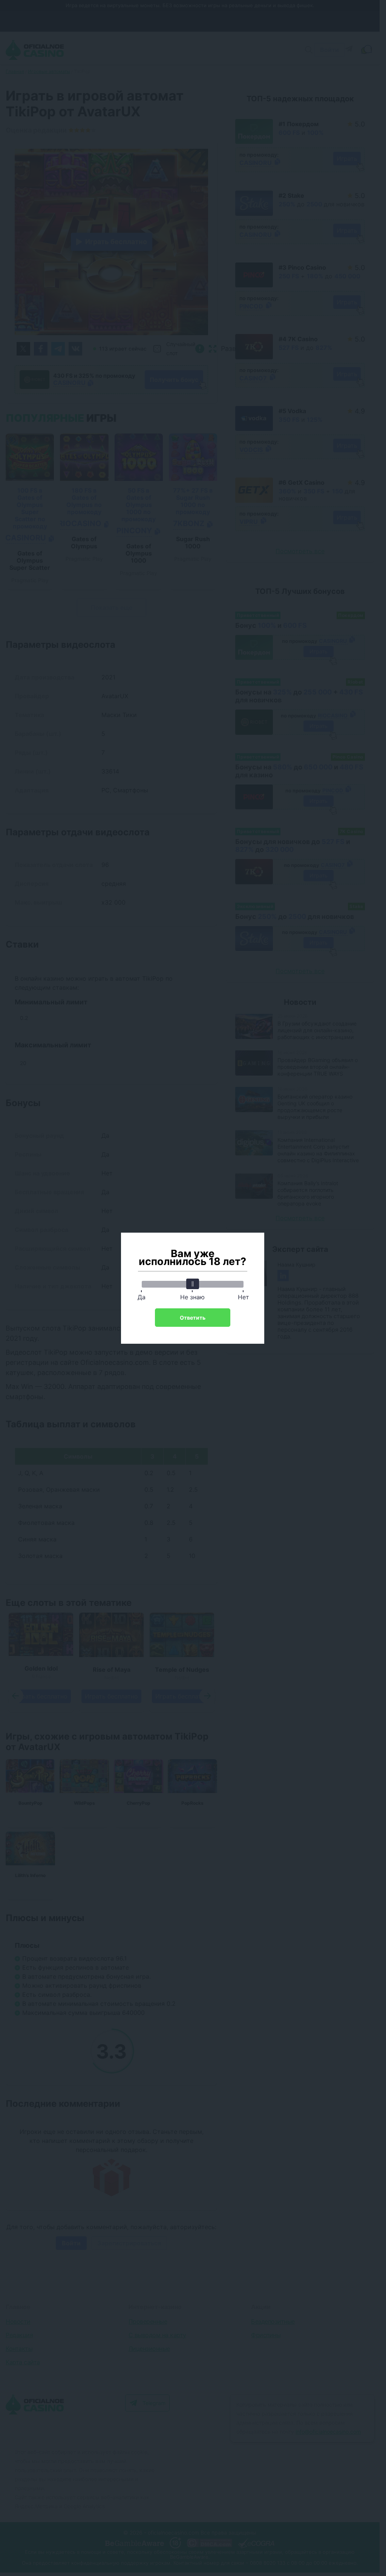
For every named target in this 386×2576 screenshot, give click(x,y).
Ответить (193, 1318)
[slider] (193, 1284)
